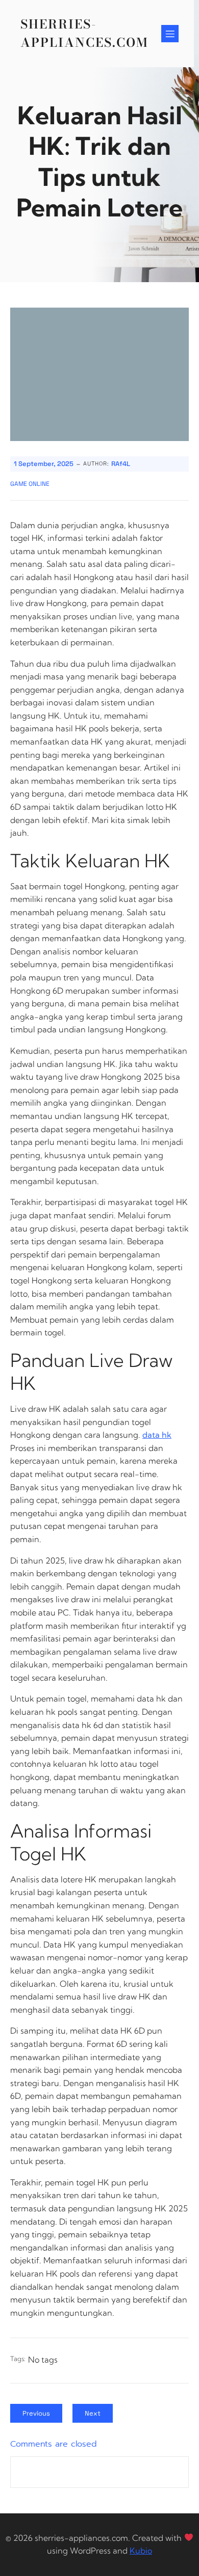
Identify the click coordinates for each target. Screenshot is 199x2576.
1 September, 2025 (44, 464)
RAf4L (121, 464)
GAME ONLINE (30, 484)
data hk (157, 1435)
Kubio (141, 2551)
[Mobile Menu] (170, 34)
